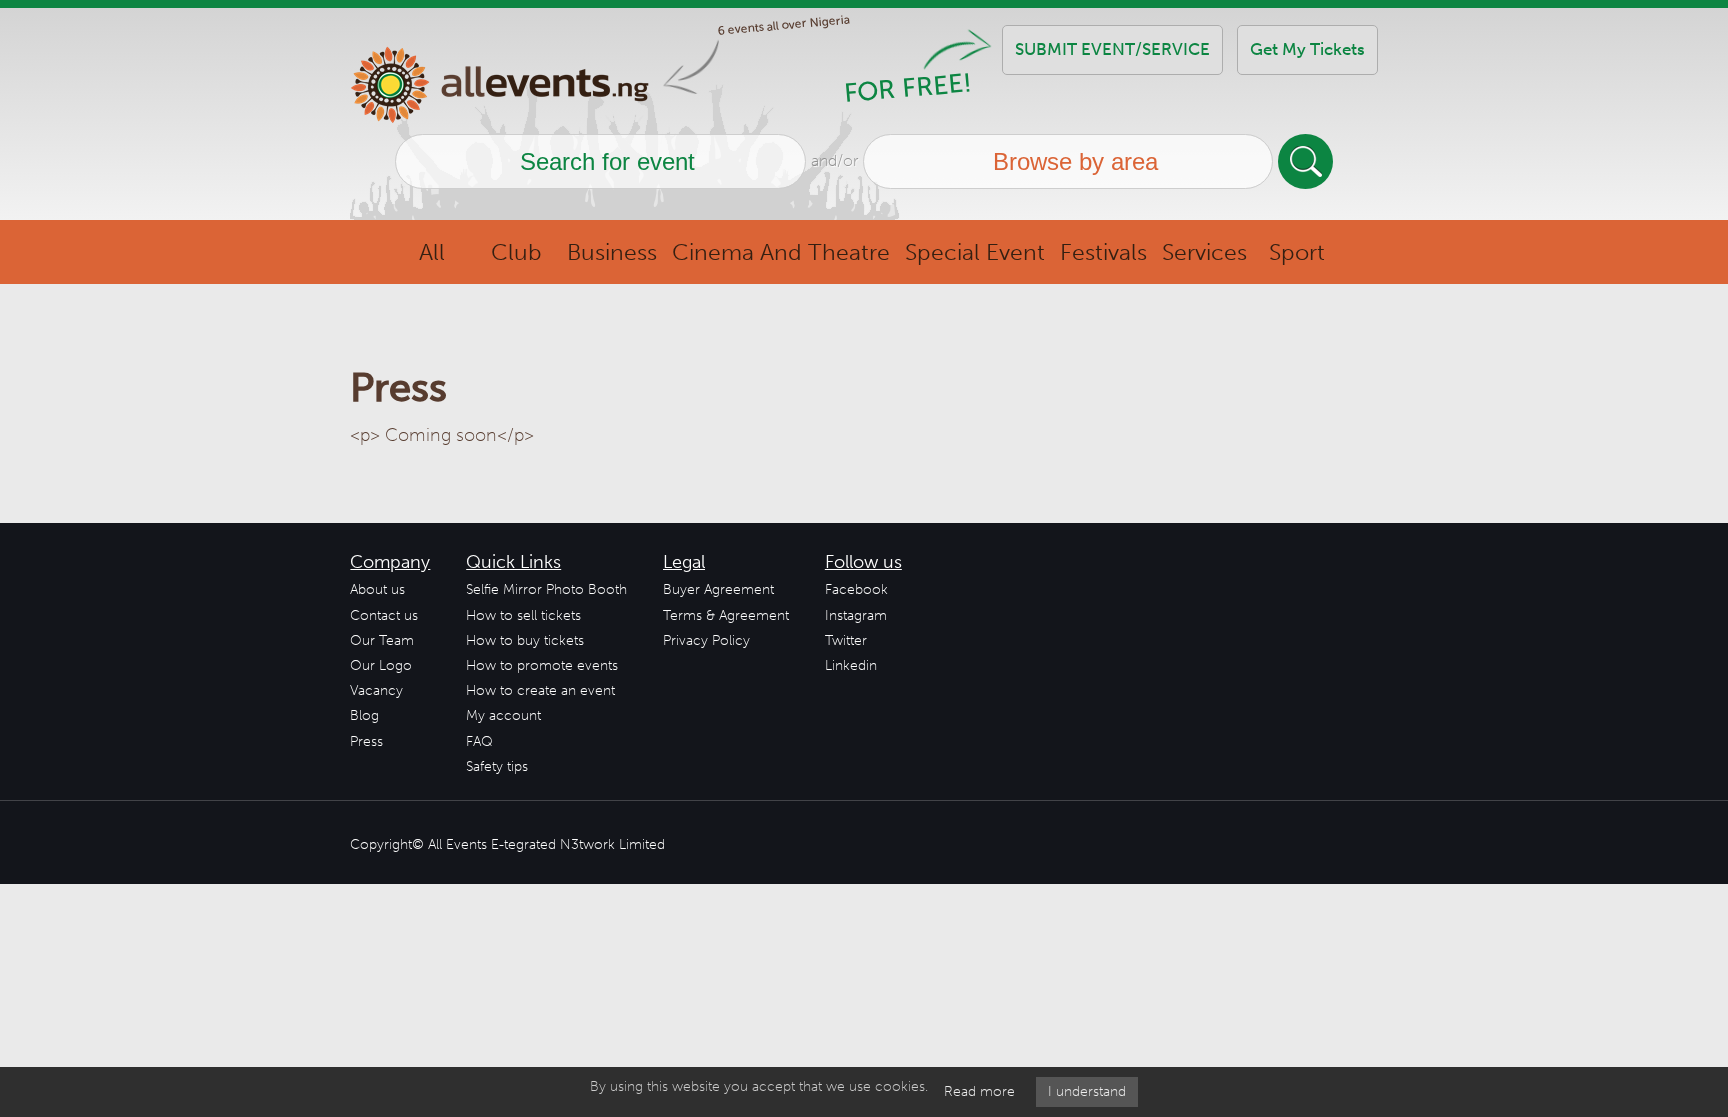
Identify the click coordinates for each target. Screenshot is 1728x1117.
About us (377, 589)
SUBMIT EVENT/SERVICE (1112, 49)
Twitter (846, 640)
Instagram (856, 615)
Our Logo (381, 665)
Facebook (856, 589)
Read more (979, 1091)
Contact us (384, 615)
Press (366, 741)
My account (503, 715)
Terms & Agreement (726, 615)
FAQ (479, 741)
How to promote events (542, 665)
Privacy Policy (706, 640)
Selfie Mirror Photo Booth (546, 589)
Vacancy (376, 690)
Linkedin (851, 665)
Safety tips (497, 766)
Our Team (382, 640)
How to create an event (540, 690)
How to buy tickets (525, 640)
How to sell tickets (523, 615)
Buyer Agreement (718, 589)
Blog (364, 715)
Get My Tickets (1307, 49)
